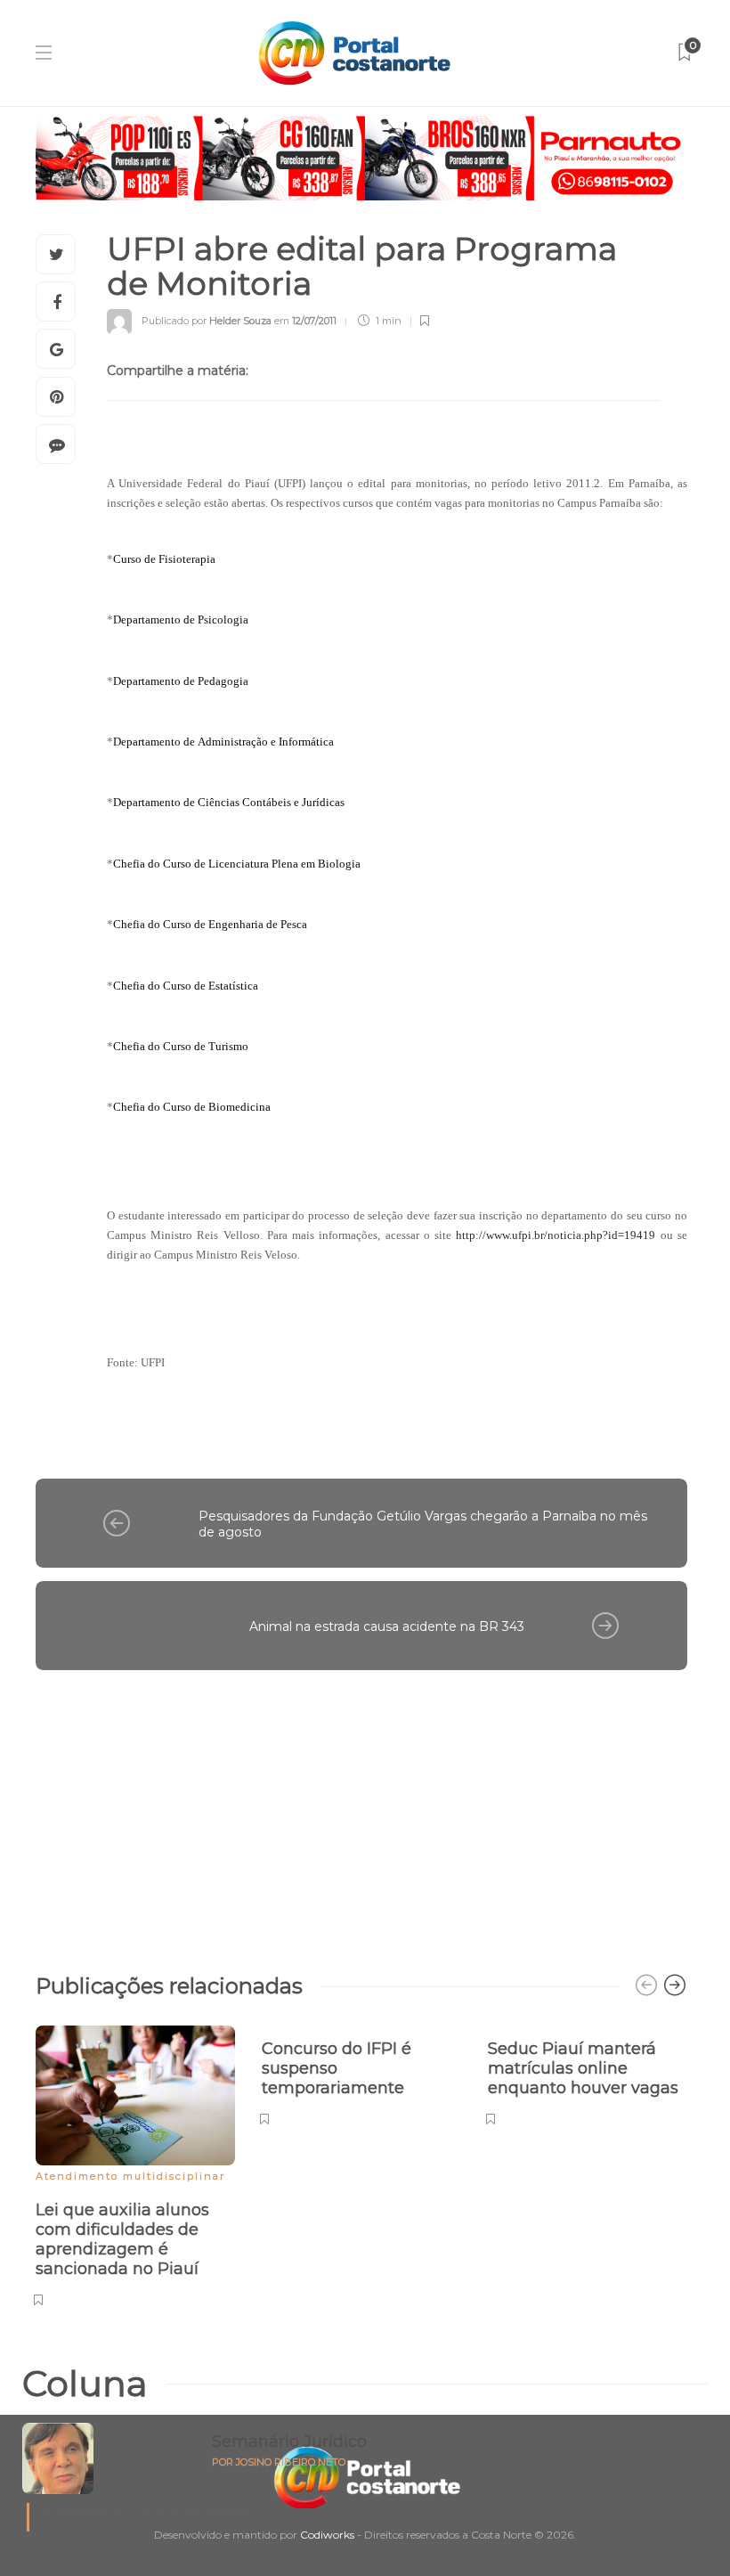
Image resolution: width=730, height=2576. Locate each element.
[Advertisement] (361, 1813)
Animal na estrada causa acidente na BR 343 (387, 1626)
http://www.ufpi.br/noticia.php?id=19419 (556, 1235)
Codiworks (327, 2535)
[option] (135, 2163)
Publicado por (207, 321)
